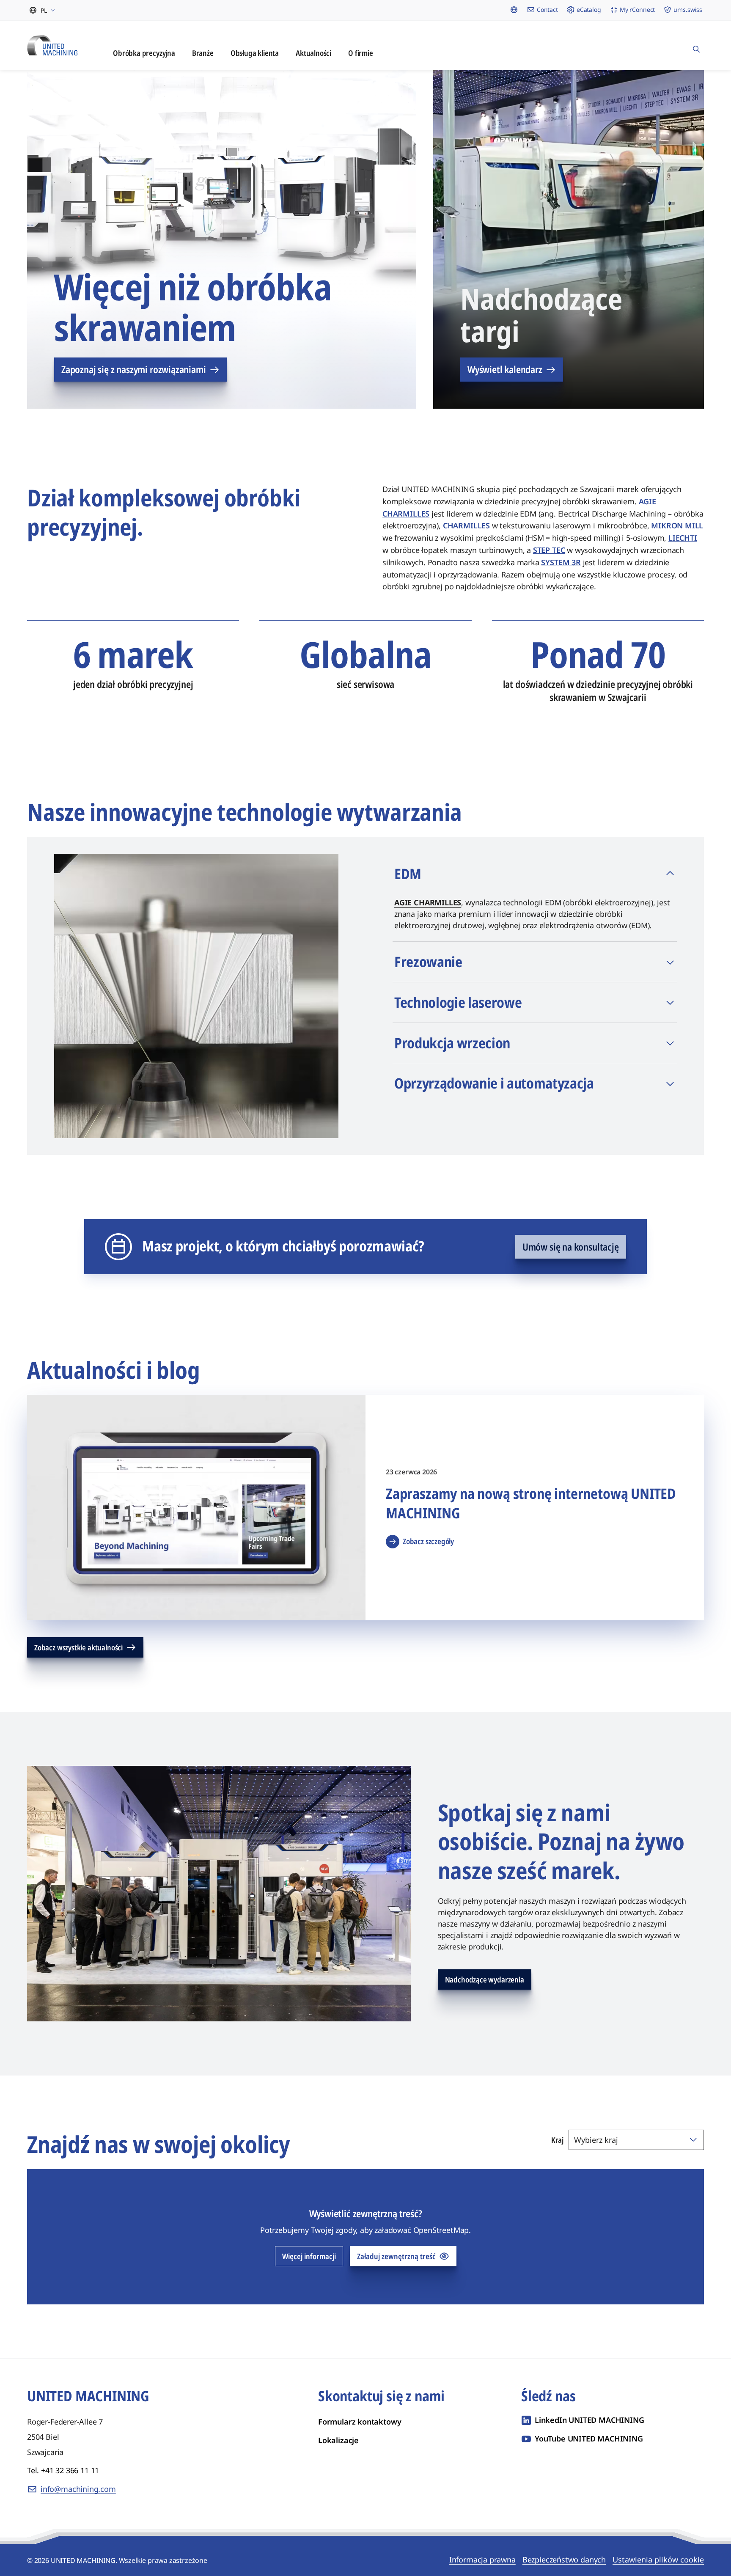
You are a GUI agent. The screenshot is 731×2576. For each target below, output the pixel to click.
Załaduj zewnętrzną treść (396, 2256)
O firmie (361, 53)
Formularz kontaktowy (360, 2422)
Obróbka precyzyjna (144, 53)
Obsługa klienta (255, 53)
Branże (203, 53)
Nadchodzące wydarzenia (485, 1979)
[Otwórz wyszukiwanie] (696, 45)
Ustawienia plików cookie (658, 2560)
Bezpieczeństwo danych (564, 2560)
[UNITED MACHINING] (52, 45)
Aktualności (313, 53)
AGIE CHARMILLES (428, 902)
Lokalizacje (338, 2440)
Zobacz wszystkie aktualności (78, 1647)
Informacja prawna (482, 2560)
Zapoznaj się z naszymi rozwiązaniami (134, 369)
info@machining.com (78, 2489)
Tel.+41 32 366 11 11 (63, 2470)
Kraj (557, 2140)
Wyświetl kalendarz (505, 369)
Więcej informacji (309, 2256)
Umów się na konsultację (571, 1247)
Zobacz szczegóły (428, 1541)
